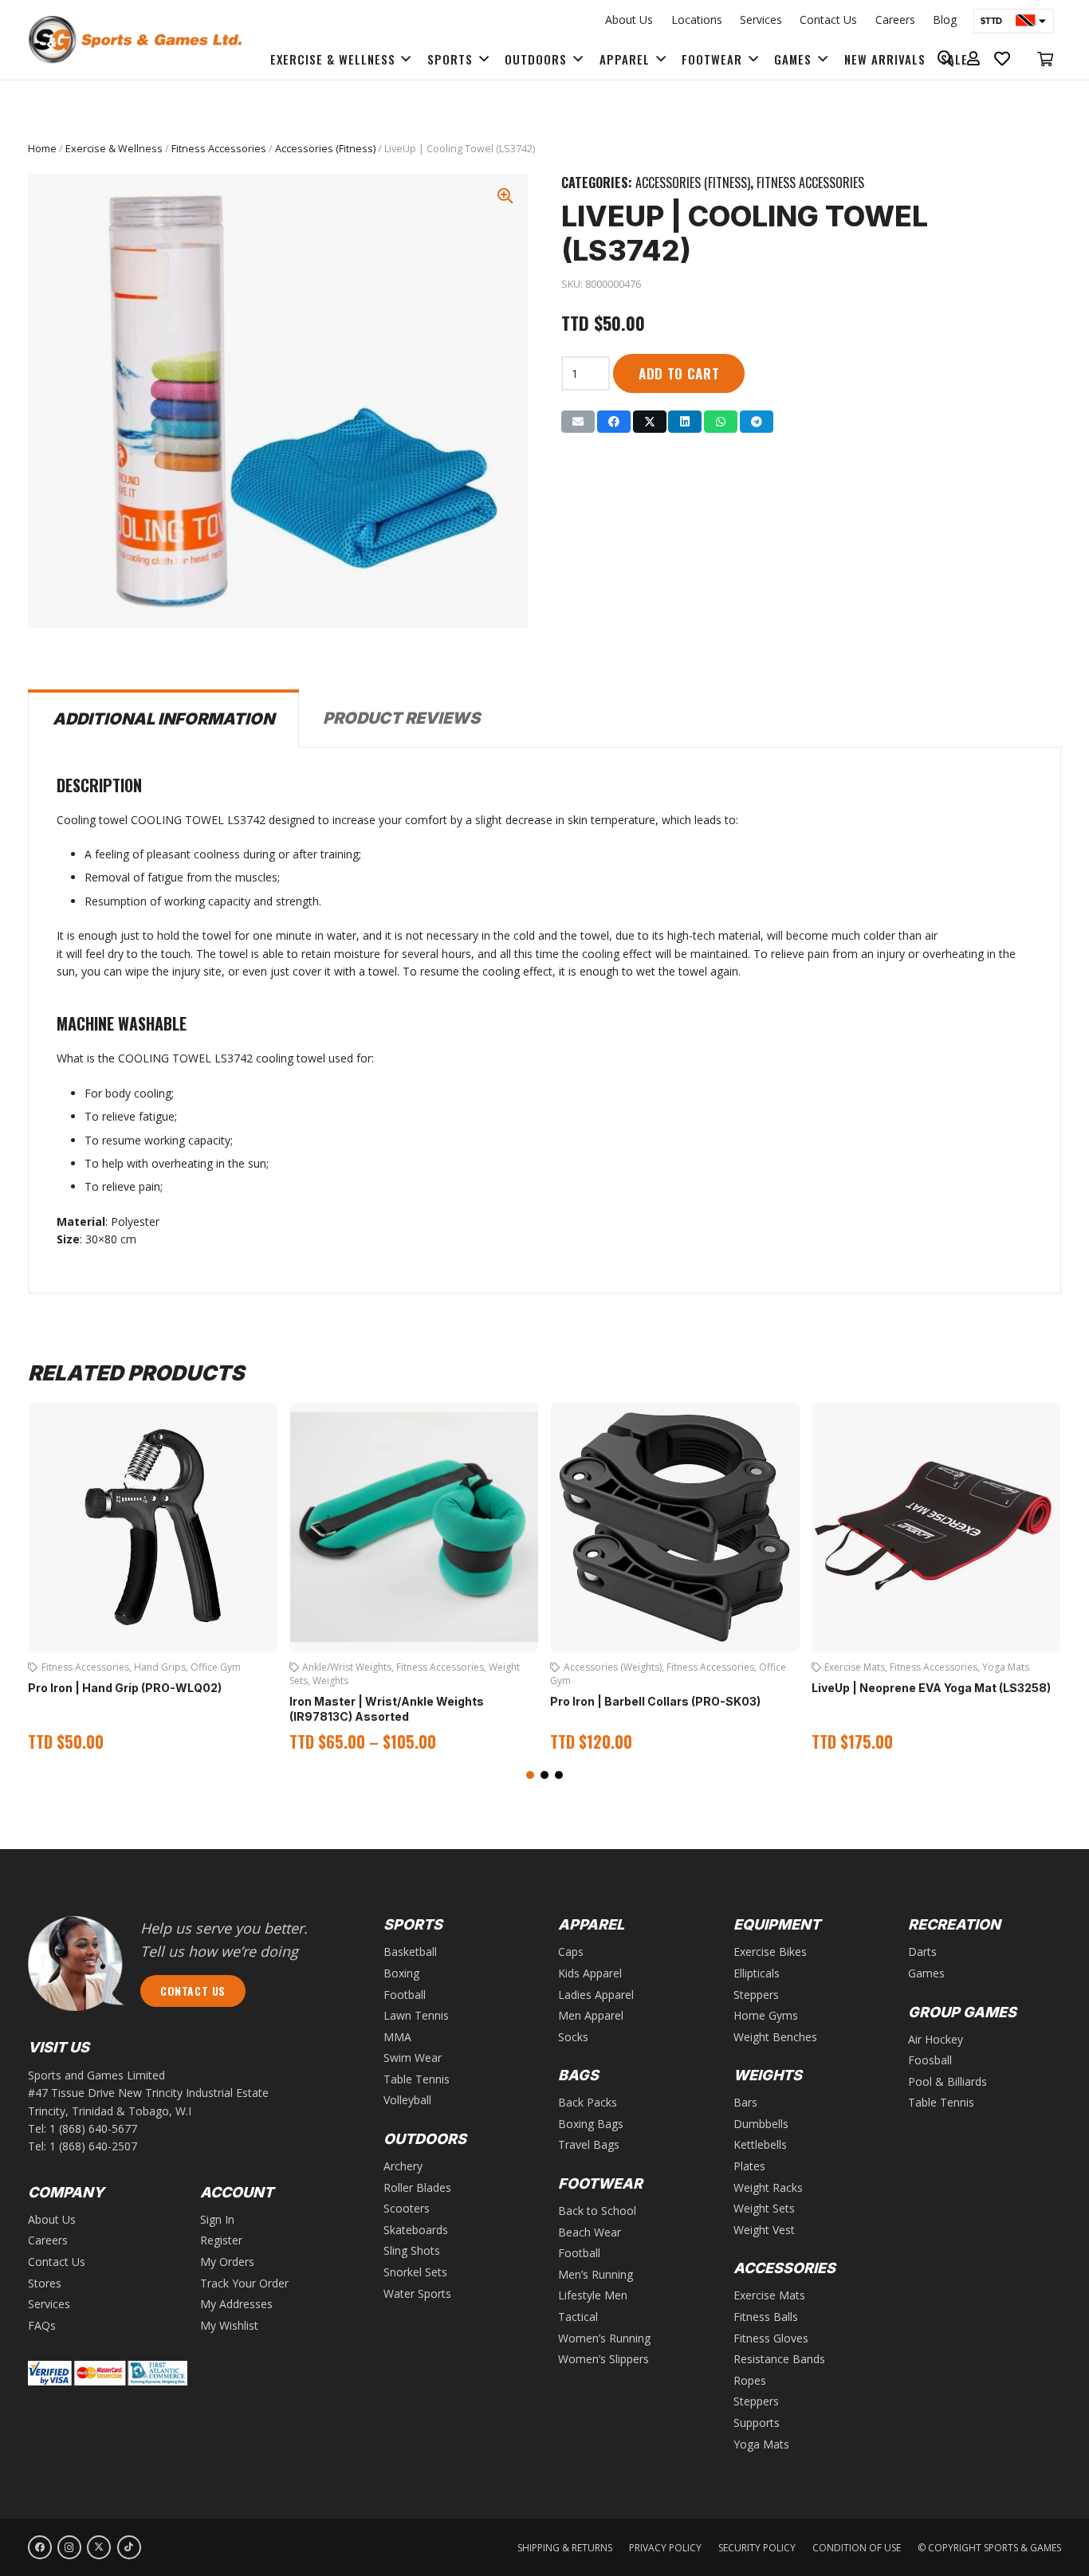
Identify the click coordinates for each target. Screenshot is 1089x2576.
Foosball (930, 2060)
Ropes (750, 2380)
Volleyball (407, 2100)
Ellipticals (757, 1973)
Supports (757, 2423)
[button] (530, 1775)
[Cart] (1045, 59)
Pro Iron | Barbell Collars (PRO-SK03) (655, 1701)
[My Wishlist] (1003, 59)
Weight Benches (775, 2037)
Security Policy (757, 2548)
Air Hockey (936, 2039)
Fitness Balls (766, 2317)
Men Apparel (591, 2015)
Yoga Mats (1006, 1667)
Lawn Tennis (416, 2015)
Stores (45, 2283)
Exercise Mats (855, 1667)
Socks (573, 2037)
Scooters (407, 2208)
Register (221, 2240)
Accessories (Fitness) (325, 149)
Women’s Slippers (603, 2359)
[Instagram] (69, 2547)
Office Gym (216, 1667)
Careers (895, 20)
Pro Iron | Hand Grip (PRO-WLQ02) (125, 1688)
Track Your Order (244, 2283)
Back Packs (588, 2102)
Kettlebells (760, 2144)
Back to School (597, 2211)
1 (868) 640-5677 (93, 2128)
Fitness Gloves (771, 2338)
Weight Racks (768, 2187)
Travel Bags (589, 2144)
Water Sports (417, 2293)
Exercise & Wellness (114, 149)
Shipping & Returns (565, 2548)
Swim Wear (413, 2058)
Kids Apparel (590, 1973)
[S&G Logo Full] (135, 40)
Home (42, 149)
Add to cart (679, 373)
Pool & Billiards (947, 2081)
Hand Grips (160, 1667)
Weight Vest (764, 2230)
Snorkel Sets (415, 2272)
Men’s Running (596, 2274)
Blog (945, 20)
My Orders (227, 2262)
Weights (330, 1681)
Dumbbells (761, 2124)
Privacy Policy (665, 2548)
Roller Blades (417, 2187)
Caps (571, 1952)
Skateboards (416, 2230)
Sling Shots (412, 2250)
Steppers (756, 1995)
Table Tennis (417, 2079)
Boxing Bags (591, 2124)
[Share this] (614, 422)
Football (405, 1995)
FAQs (42, 2325)
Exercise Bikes (770, 1952)
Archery (403, 2166)
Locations (697, 20)
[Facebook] (40, 2547)
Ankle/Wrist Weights (347, 1667)
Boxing (401, 1973)
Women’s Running (604, 2338)
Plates (749, 2166)
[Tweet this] (650, 422)
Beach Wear (590, 2232)
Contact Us (828, 20)
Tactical (578, 2317)
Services (761, 20)
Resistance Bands (779, 2359)
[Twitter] (99, 2547)
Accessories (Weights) (613, 1667)
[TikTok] (129, 2547)
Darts (922, 1952)
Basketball (410, 1952)
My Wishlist (229, 2325)
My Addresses (236, 2304)
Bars (745, 2102)
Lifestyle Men (593, 2295)
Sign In (217, 2219)
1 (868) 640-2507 (93, 2146)
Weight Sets (764, 2208)
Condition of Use (857, 2548)
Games (926, 1973)
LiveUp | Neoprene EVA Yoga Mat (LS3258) (931, 1688)
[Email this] (578, 422)
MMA (397, 2037)
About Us (629, 20)
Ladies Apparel (596, 1995)
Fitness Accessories (219, 149)
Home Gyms (766, 2015)
